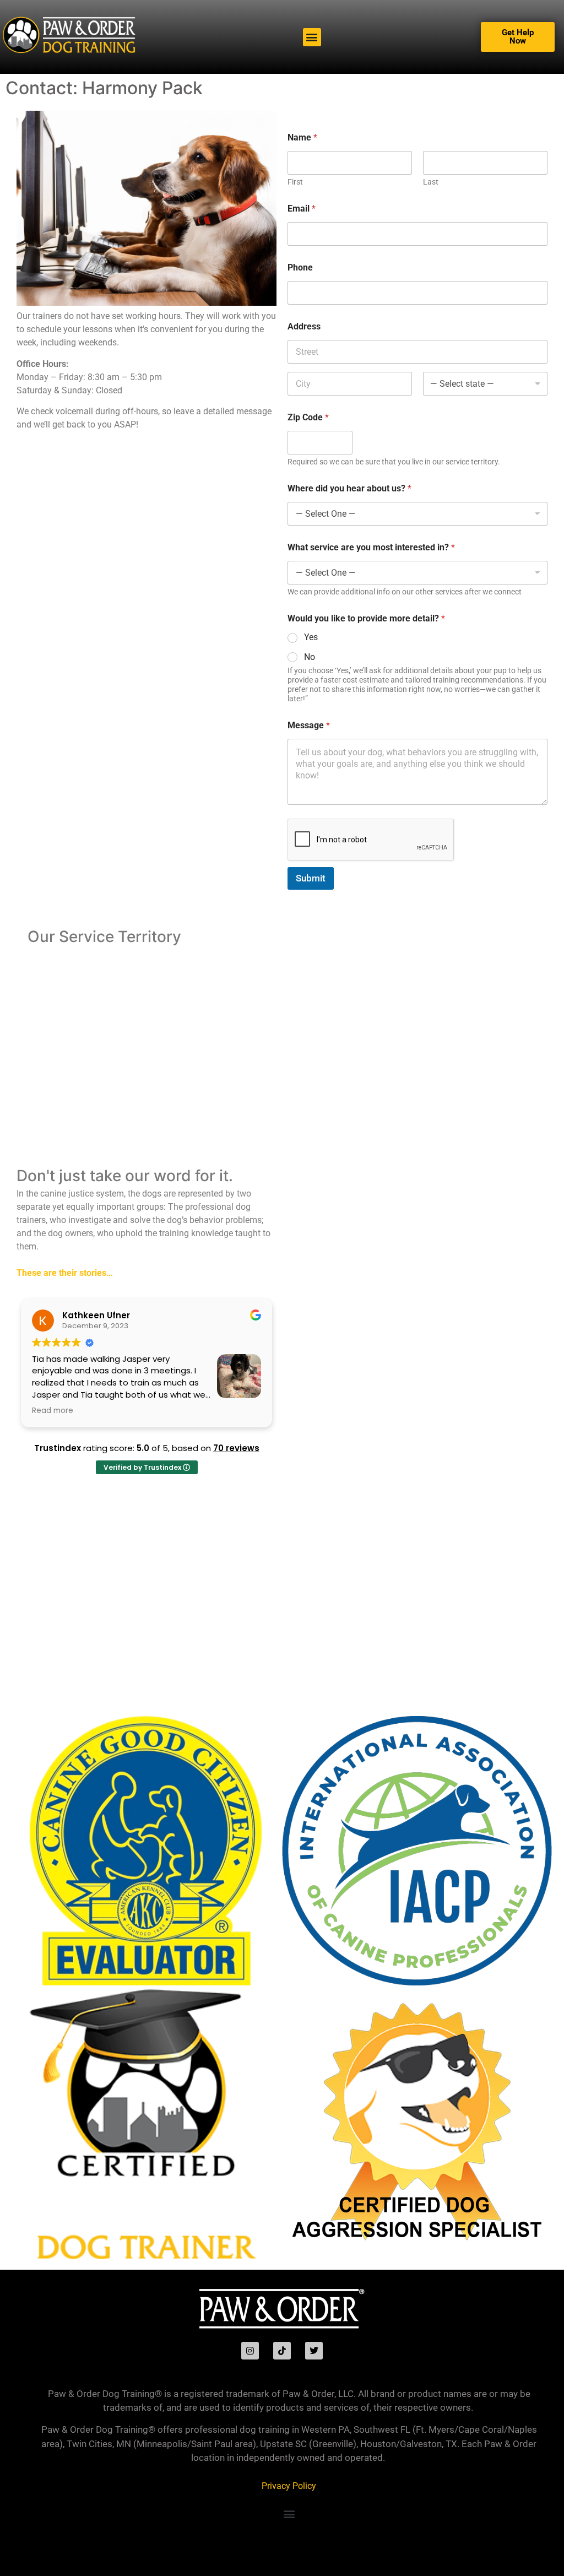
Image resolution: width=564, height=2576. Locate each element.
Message (309, 725)
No (310, 657)
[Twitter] (314, 2351)
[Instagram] (250, 2351)
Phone (300, 267)
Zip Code (308, 417)
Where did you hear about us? (349, 488)
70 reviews (236, 1448)
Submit (311, 878)
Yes (311, 637)
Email (302, 209)
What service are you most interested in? (371, 547)
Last (431, 182)
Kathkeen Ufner (96, 1315)
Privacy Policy (289, 2486)
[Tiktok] (282, 2351)
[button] (312, 37)
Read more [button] (53, 1411)
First (295, 182)
